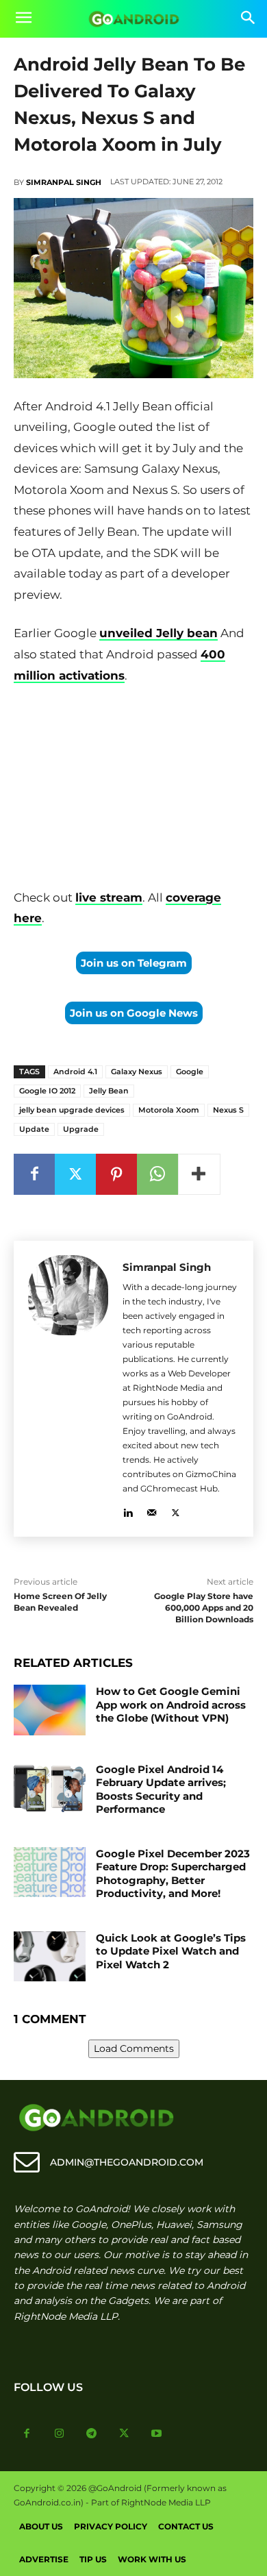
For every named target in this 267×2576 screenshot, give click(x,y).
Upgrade (81, 1129)
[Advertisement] (133, 789)
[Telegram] (92, 2434)
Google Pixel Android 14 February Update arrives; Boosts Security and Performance (161, 1789)
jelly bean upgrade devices (72, 1110)
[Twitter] (75, 1174)
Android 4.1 (75, 1072)
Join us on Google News (134, 1013)
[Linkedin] (128, 1510)
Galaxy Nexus (137, 1072)
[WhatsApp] (157, 1174)
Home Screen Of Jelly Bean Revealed (60, 1602)
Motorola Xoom (169, 1110)
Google (190, 1072)
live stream (109, 897)
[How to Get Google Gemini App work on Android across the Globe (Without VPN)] (50, 1710)
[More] (199, 1174)
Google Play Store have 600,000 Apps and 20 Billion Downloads (204, 1608)
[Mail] (152, 1510)
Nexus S (228, 1110)
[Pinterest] (116, 1174)
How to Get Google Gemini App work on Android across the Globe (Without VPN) (171, 1705)
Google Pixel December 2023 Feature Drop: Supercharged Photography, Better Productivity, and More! (173, 1874)
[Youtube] (157, 2434)
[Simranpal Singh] (68, 1389)
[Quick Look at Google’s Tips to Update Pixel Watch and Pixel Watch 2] (50, 1957)
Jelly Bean (109, 1091)
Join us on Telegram (134, 963)
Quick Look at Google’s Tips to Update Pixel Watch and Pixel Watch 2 (171, 1951)
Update (34, 1129)
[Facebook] (34, 1174)
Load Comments (134, 2048)
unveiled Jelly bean (158, 633)
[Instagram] (60, 2434)
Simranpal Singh (64, 182)
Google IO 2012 (47, 1091)
